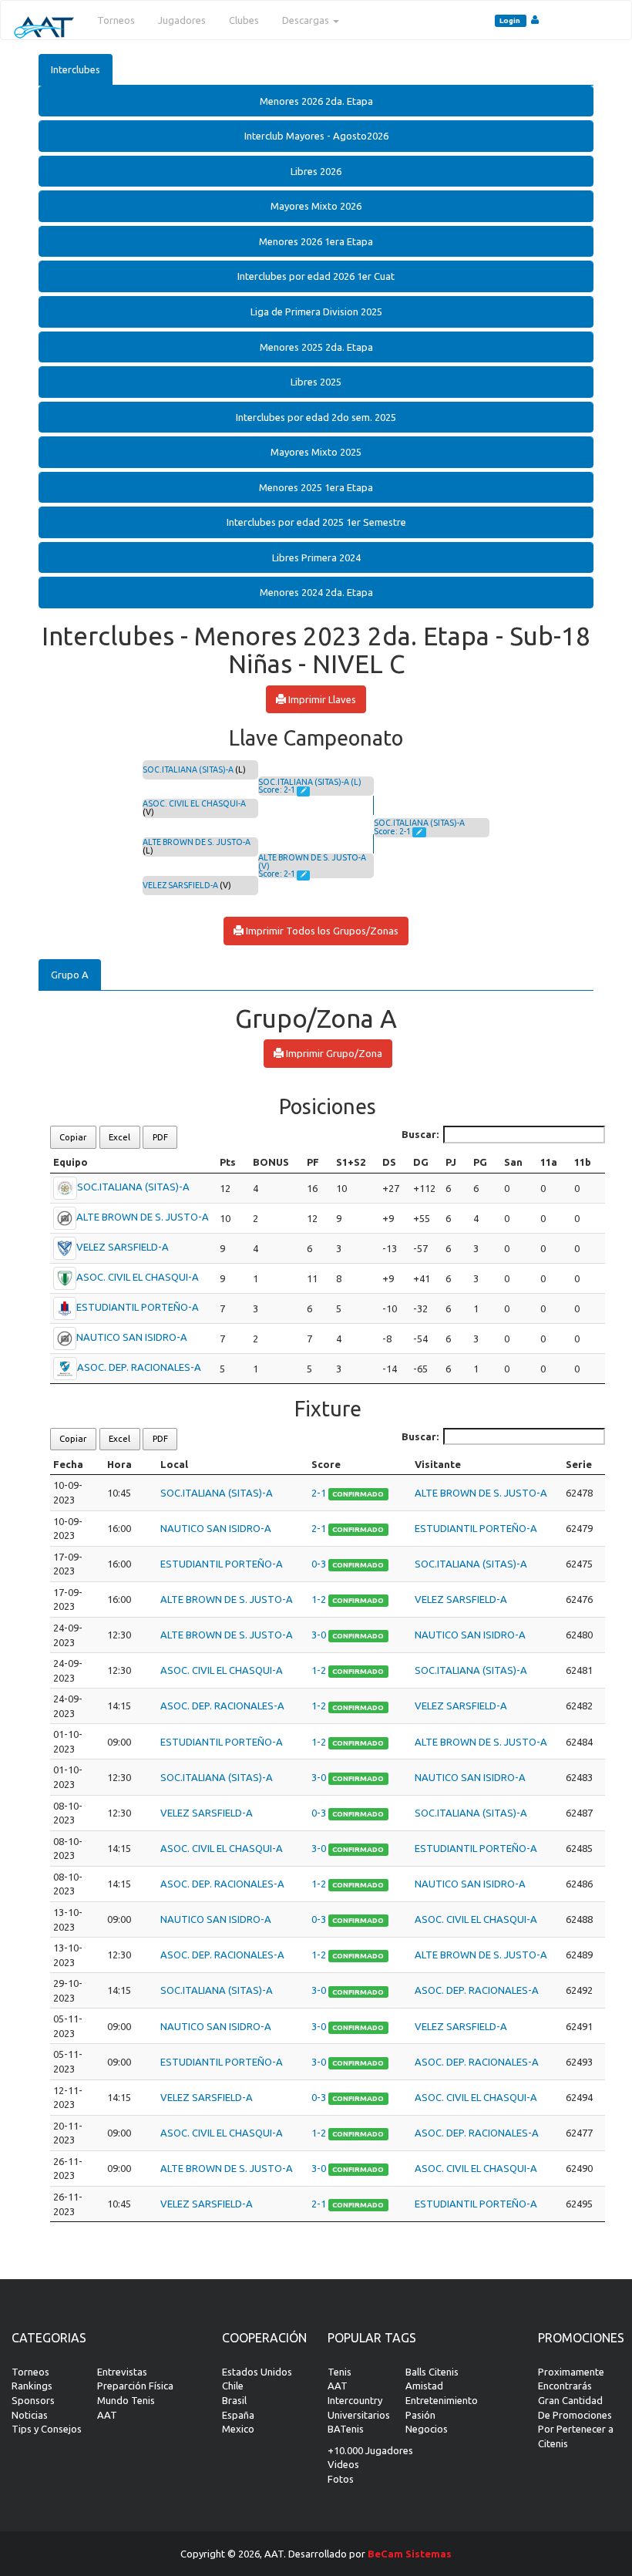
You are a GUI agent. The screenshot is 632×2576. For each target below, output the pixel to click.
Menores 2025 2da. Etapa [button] (316, 347)
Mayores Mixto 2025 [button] (316, 452)
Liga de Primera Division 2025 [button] (316, 311)
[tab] (316, 101)
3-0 (320, 1635)
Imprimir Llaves (321, 699)
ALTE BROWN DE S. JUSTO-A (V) (312, 862)
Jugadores (182, 20)
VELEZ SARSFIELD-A (180, 885)
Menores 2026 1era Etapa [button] (316, 241)
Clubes (244, 20)
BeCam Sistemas (410, 2554)
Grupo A (70, 975)
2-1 (320, 1493)
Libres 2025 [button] (316, 382)
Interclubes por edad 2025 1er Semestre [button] (316, 522)
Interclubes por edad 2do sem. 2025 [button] (316, 417)
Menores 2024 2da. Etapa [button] (316, 592)
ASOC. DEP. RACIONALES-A (139, 1367)
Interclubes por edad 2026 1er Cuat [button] (316, 276)
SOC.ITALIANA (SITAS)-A (188, 769)
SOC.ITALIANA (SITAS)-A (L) (310, 782)
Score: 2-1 (277, 790)
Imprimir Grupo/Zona (333, 1053)
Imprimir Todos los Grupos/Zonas (321, 931)
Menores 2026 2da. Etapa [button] (316, 101)
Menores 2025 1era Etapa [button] (316, 487)
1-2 (320, 1599)
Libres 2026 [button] (316, 171)
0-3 (320, 1564)
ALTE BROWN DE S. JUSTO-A (197, 842)
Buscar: (420, 1134)
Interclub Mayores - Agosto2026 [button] (316, 136)
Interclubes (76, 69)
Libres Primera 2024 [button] (316, 557)
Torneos (116, 20)
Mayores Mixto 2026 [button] (316, 206)
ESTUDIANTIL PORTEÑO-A (138, 1307)
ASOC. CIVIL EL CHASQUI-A (194, 803)
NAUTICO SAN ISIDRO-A (132, 1337)
